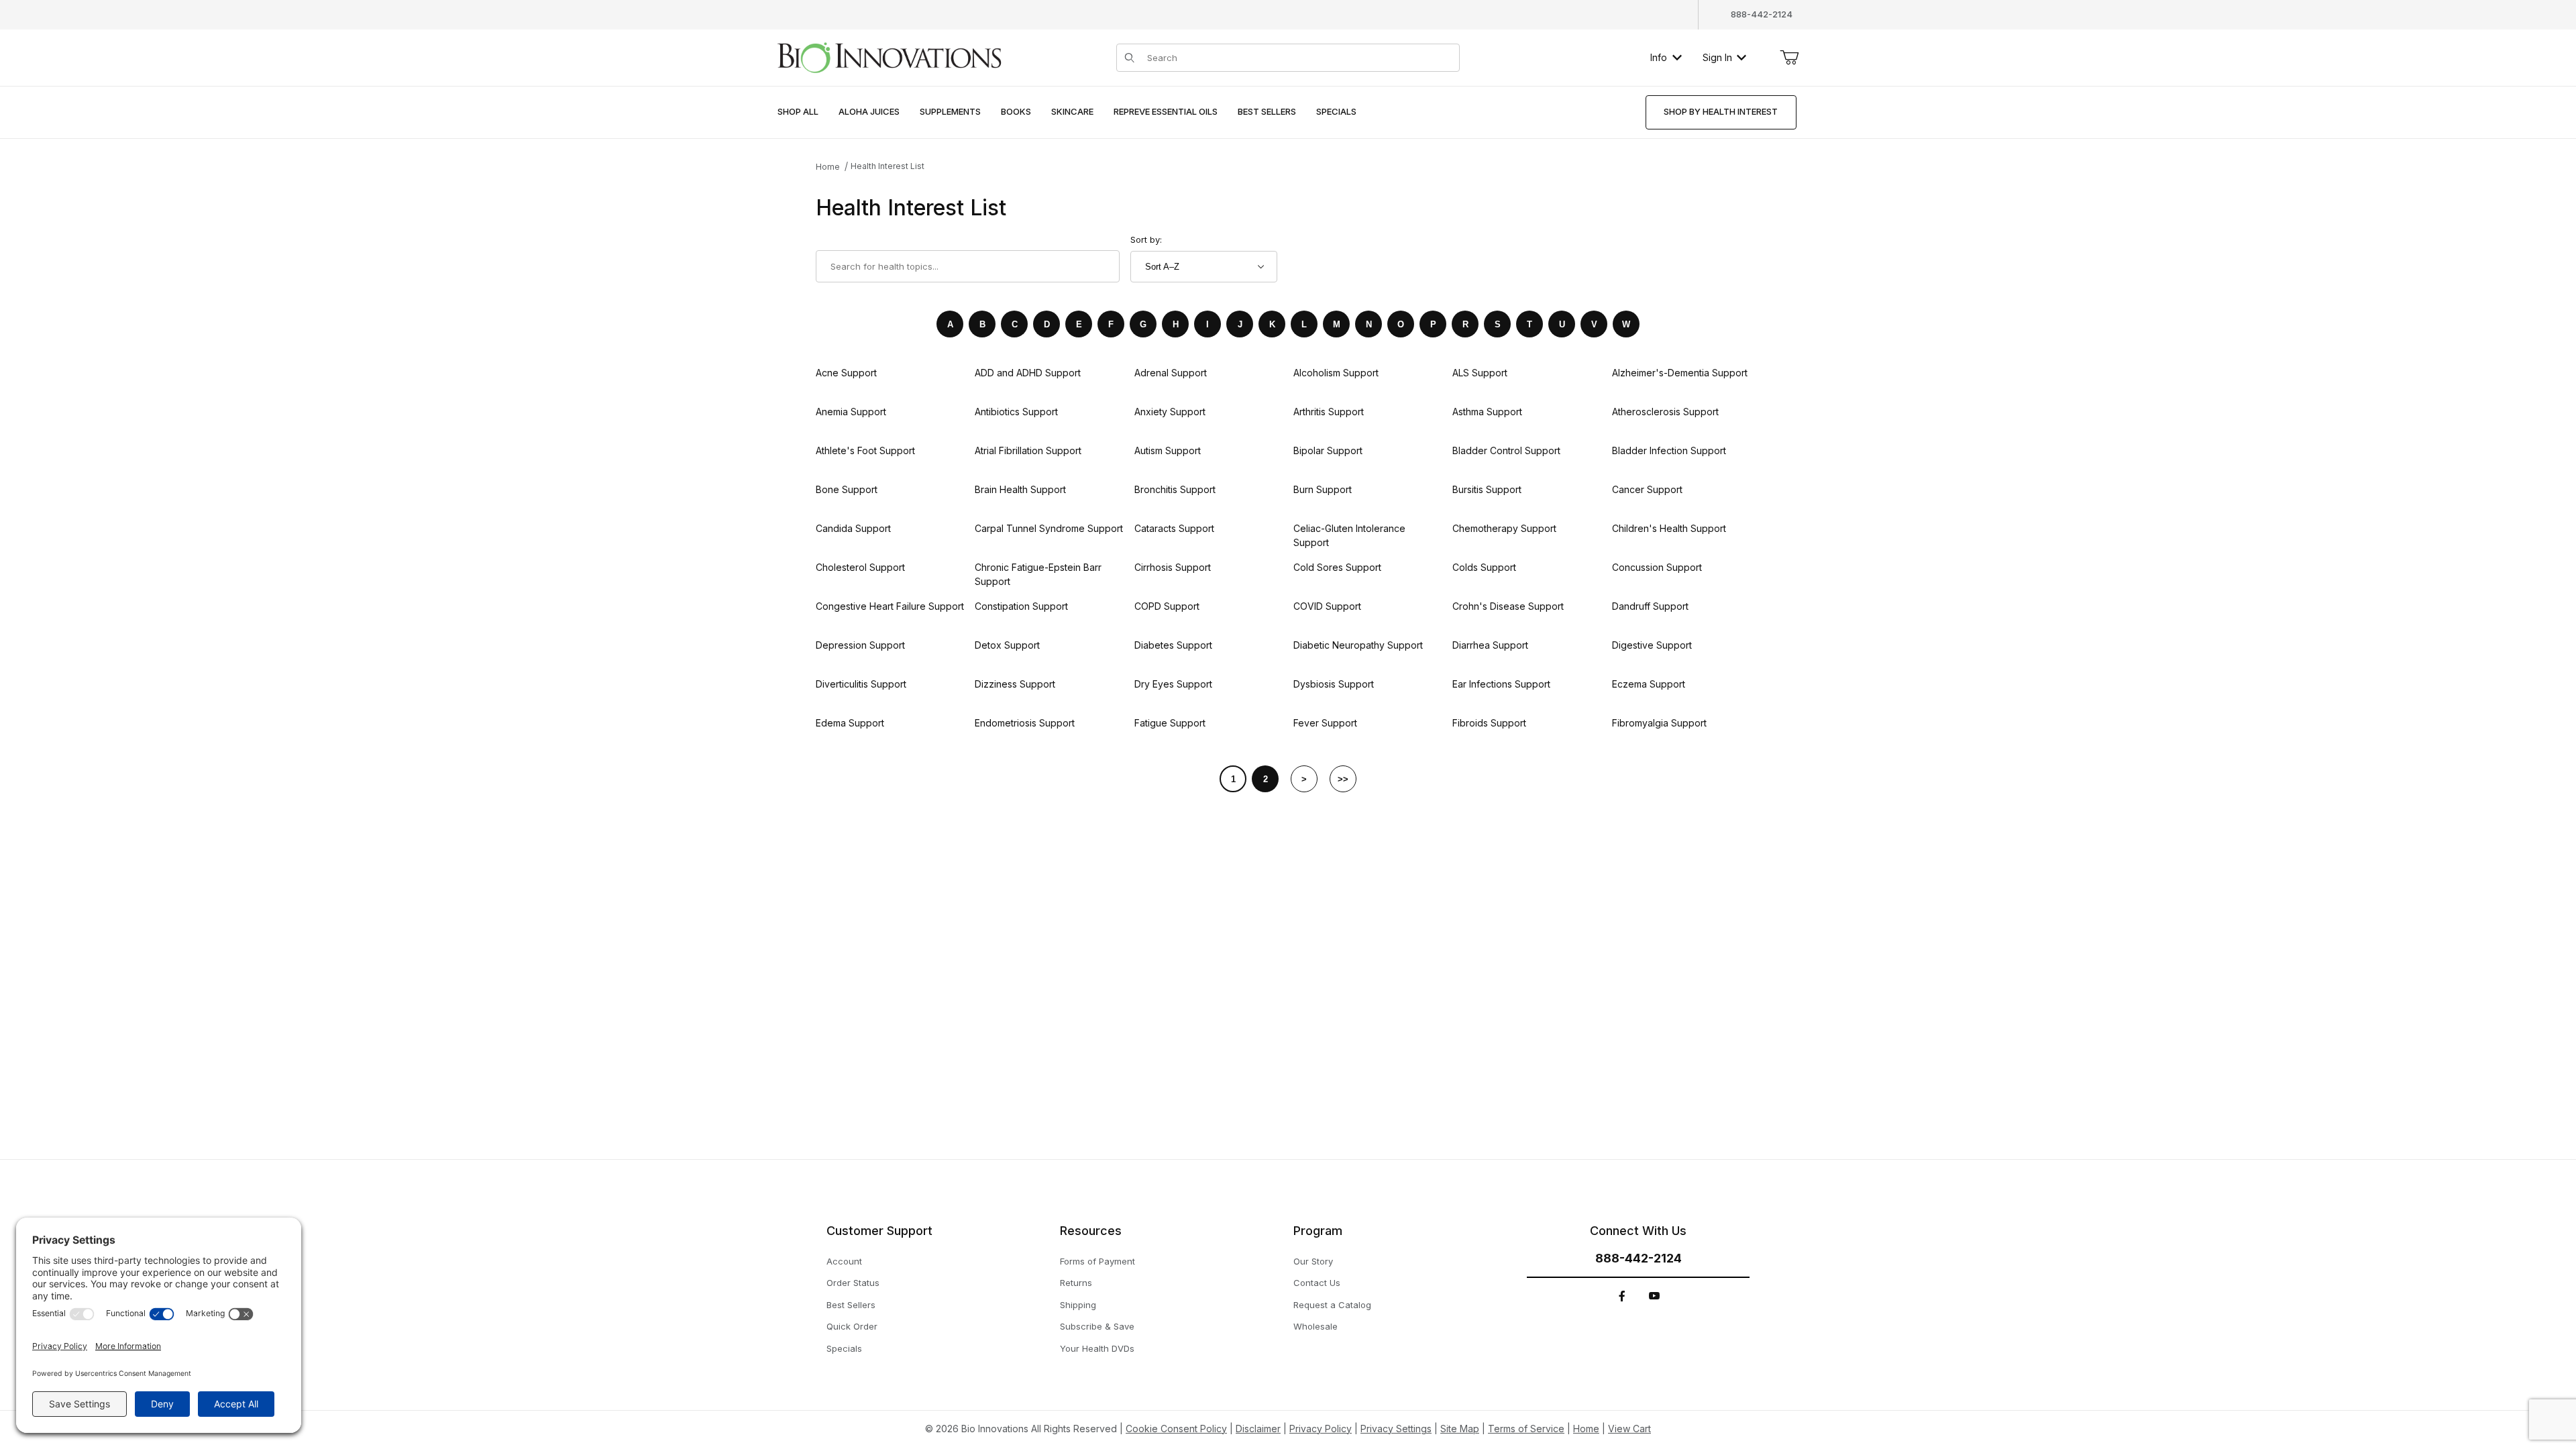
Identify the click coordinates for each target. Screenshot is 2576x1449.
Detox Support (1007, 645)
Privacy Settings (1396, 1429)
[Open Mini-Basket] (1789, 58)
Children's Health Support (1669, 528)
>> (1343, 779)
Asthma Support (1487, 412)
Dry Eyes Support (1173, 684)
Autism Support (1168, 450)
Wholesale (1316, 1326)
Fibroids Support (1489, 723)
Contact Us (1317, 1283)
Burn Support (1323, 489)
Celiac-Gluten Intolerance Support (1349, 535)
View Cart (1629, 1429)
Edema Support (850, 723)
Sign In (1717, 57)
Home (828, 167)
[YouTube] (1654, 1296)
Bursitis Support (1487, 489)
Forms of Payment (1097, 1261)
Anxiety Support (1170, 412)
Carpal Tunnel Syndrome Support (1049, 528)
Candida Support (853, 528)
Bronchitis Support (1175, 489)
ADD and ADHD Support (1028, 373)
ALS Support (1480, 373)
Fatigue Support (1170, 723)
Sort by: (1146, 239)
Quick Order (852, 1326)
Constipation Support (1021, 606)
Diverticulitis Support (861, 684)
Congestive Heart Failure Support (890, 606)
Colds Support (1484, 567)
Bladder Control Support (1506, 450)
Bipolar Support (1328, 450)
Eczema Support (1649, 684)
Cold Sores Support (1337, 567)
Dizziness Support (1015, 684)
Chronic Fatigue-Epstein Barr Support (1038, 574)
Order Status (853, 1283)
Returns (1076, 1283)
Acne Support (846, 373)
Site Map (1460, 1429)
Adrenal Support (1171, 373)
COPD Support (1167, 606)
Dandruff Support (1650, 606)
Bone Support (847, 489)
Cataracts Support (1174, 528)
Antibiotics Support (1016, 412)
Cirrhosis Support (1173, 567)
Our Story (1313, 1261)
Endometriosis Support (1025, 723)
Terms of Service (1526, 1429)
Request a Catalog (1332, 1305)
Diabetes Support (1173, 645)
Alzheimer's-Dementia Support (1680, 373)
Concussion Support (1657, 567)
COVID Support (1327, 606)
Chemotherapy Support (1504, 528)
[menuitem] (798, 112)
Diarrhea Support (1490, 645)
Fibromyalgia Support (1659, 723)
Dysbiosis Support (1334, 684)
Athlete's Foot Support (865, 450)
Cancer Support (1647, 489)
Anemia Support (851, 412)
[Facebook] (1622, 1296)
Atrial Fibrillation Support (1028, 450)
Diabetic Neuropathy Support (1358, 645)
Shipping (1078, 1305)
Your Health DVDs (1097, 1348)
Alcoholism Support (1336, 373)
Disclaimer (1258, 1429)
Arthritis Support (1329, 412)
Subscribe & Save (1097, 1326)
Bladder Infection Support (1669, 450)
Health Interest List (888, 166)
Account (844, 1261)
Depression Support (860, 645)
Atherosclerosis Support (1665, 412)
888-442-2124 (1762, 14)
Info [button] (1659, 57)
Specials (844, 1348)
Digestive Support (1652, 645)
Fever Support (1325, 723)
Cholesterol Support (860, 567)
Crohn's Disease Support (1508, 606)
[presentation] (869, 112)
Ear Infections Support (1501, 684)
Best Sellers (851, 1305)
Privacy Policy (1321, 1429)
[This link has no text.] (889, 56)
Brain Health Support (1020, 489)
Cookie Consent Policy (1176, 1429)
